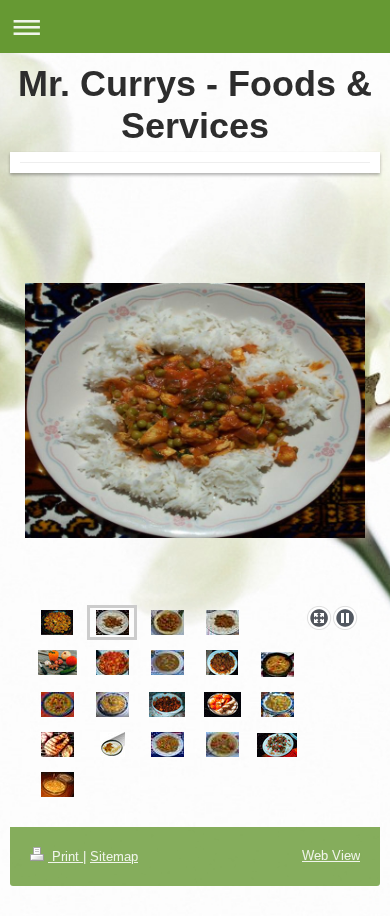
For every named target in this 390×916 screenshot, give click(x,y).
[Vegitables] (57, 662)
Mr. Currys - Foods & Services (195, 104)
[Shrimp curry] (57, 622)
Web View (331, 855)
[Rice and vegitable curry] (195, 440)
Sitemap (114, 856)
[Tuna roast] (167, 622)
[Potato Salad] (112, 662)
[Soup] (277, 664)
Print (65, 856)
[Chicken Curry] (222, 662)
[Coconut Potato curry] (167, 662)
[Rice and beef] (222, 622)
